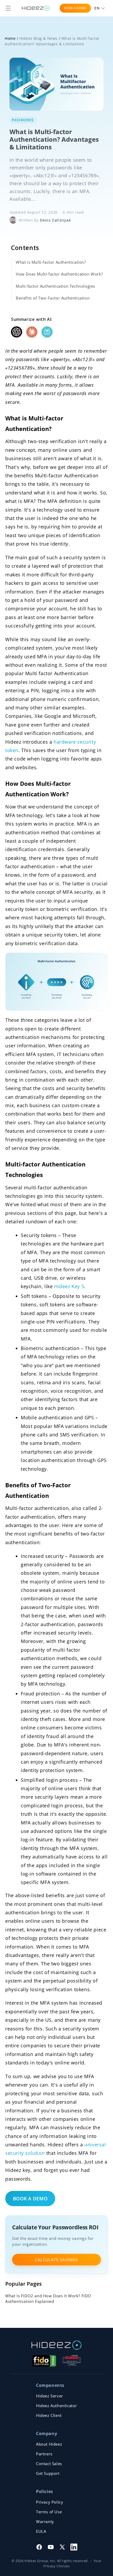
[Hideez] (56, 2345)
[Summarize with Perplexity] (47, 332)
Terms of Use (49, 2512)
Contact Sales (49, 2464)
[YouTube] (51, 2547)
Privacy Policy (50, 2502)
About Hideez (49, 2444)
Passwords (23, 120)
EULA (41, 2531)
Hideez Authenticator (56, 2406)
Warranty (45, 2521)
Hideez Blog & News (38, 38)
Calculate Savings (56, 2260)
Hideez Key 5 (69, 1286)
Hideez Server (50, 2396)
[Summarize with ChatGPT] (17, 332)
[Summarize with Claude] (32, 332)
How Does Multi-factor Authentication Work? (59, 274)
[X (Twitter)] (62, 2547)
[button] (8, 8)
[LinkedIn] (74, 2547)
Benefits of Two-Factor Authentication (53, 298)
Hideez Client (49, 2415)
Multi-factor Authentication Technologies (55, 286)
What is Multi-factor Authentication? (51, 262)
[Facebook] (39, 2547)
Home (10, 38)
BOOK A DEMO (75, 8)
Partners (44, 2454)
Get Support (48, 2473)
